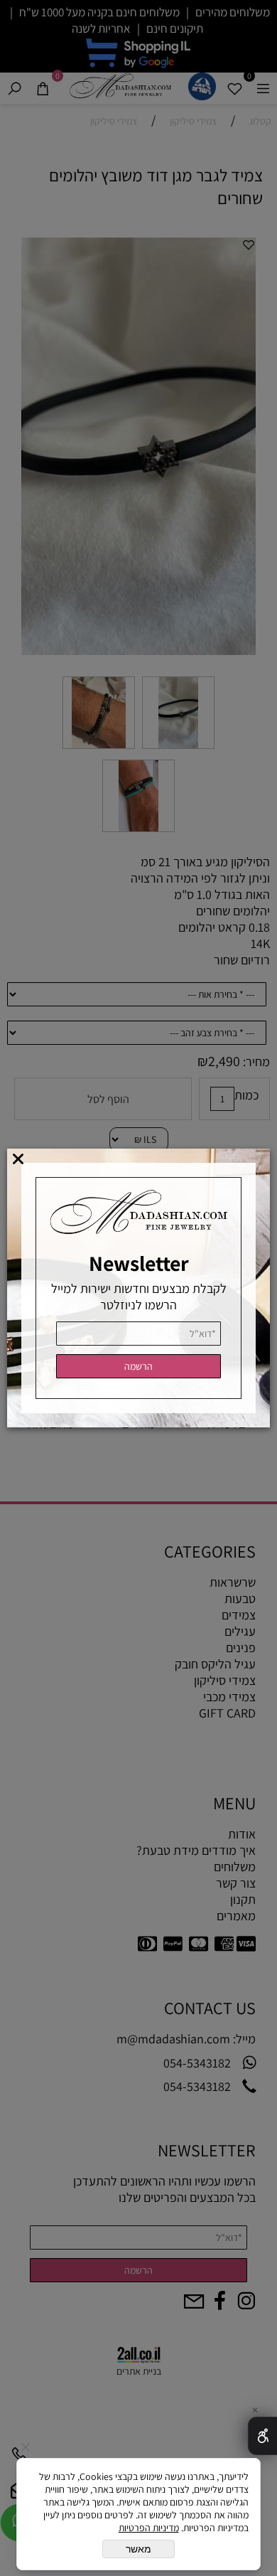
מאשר (138, 2549)
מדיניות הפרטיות (149, 2528)
